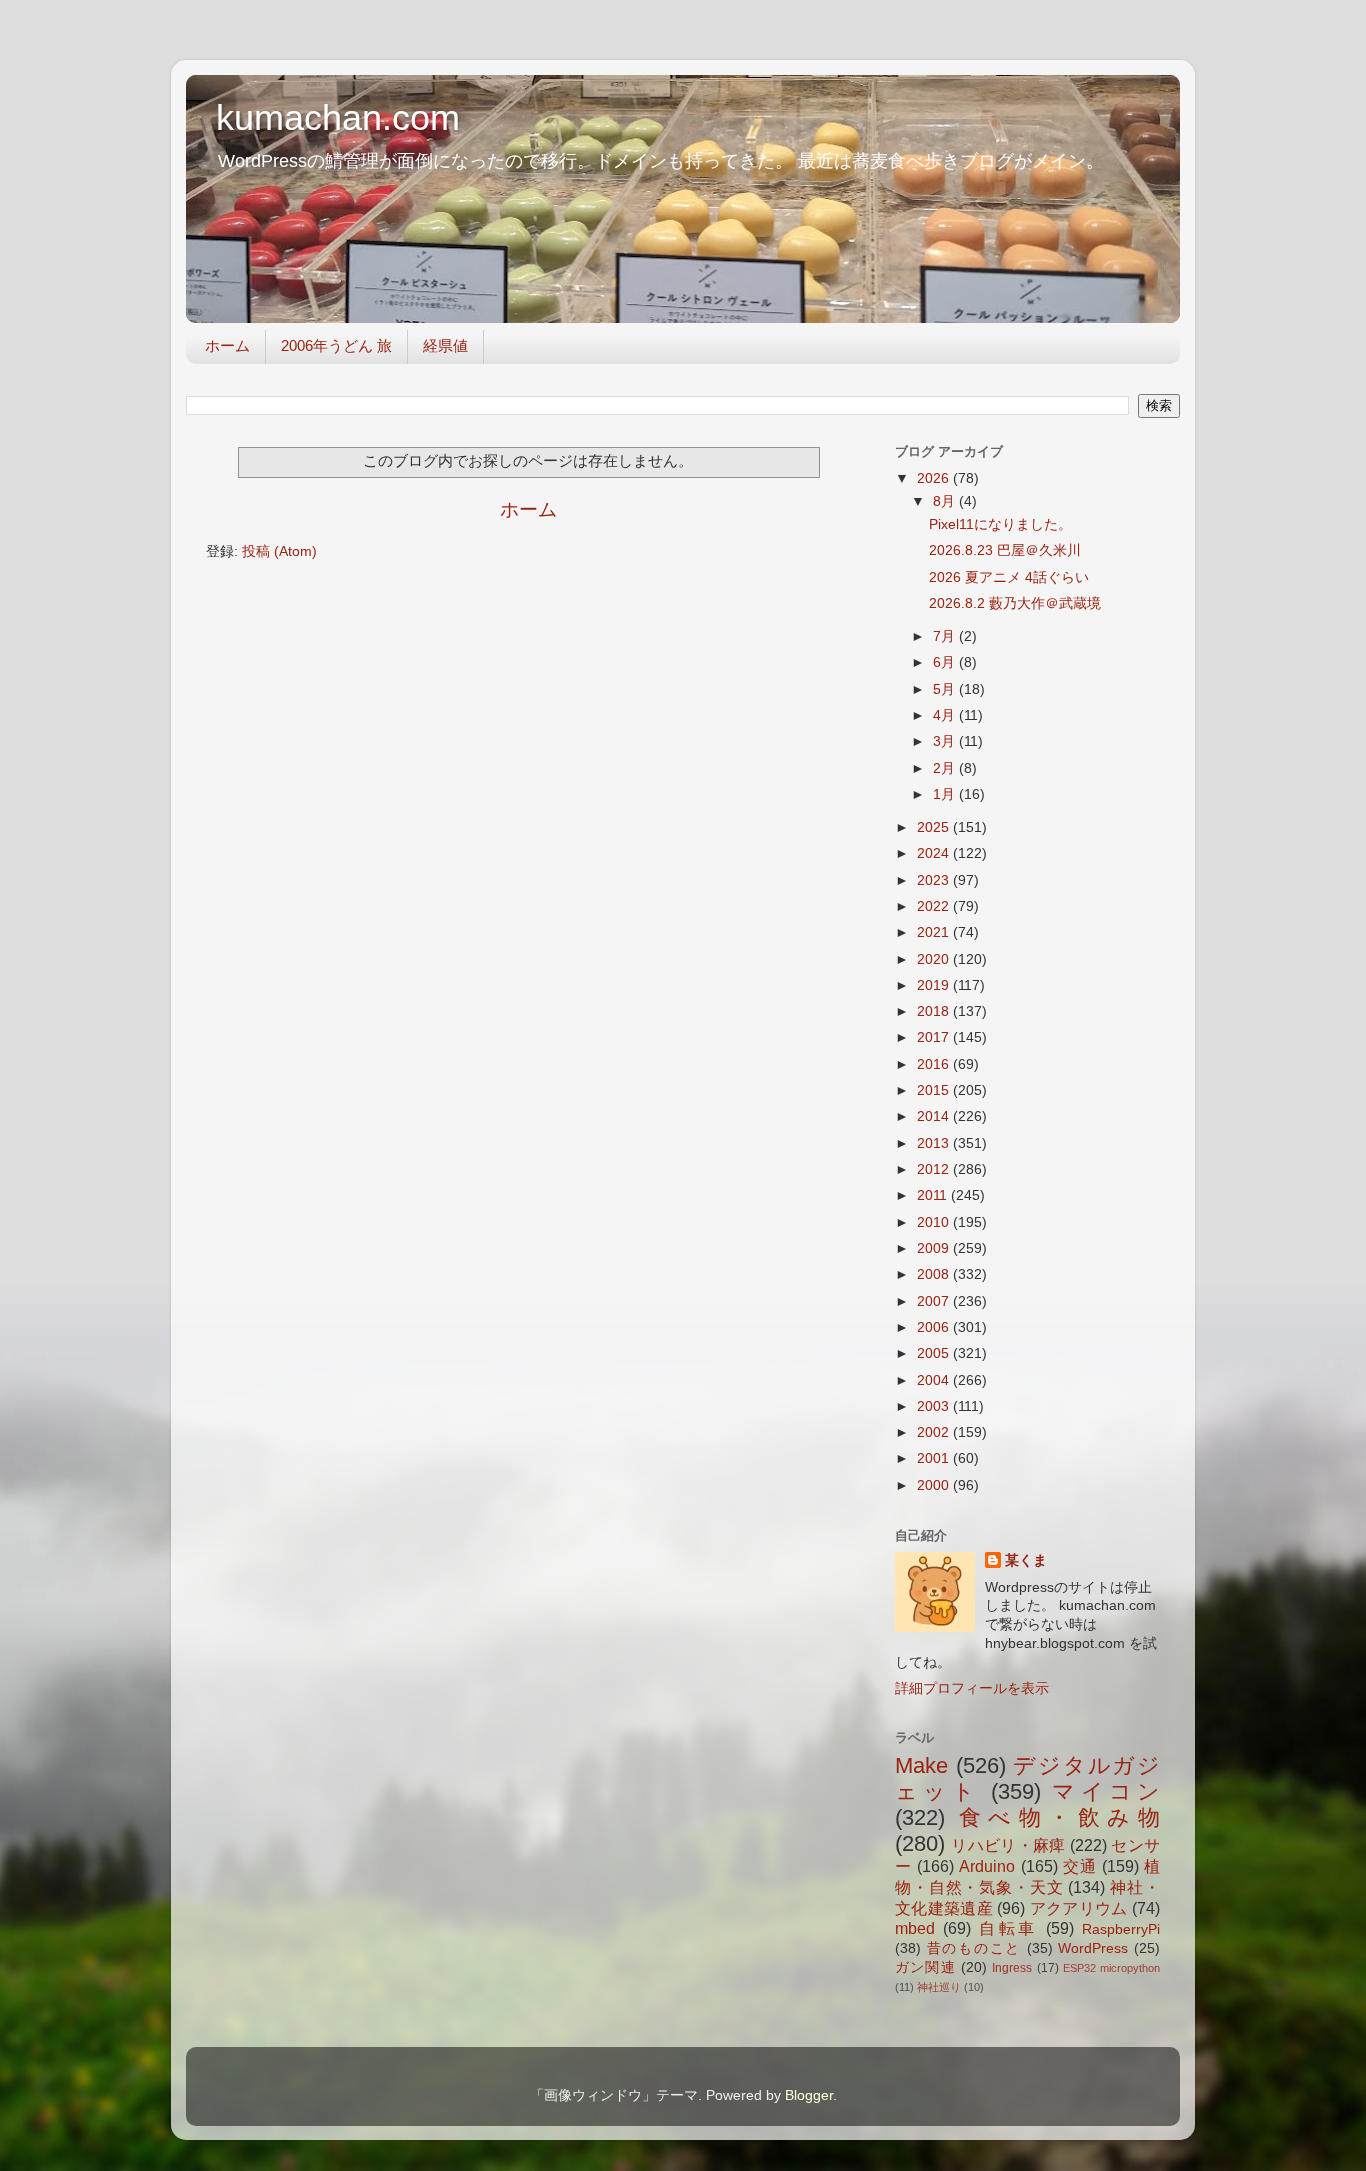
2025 (935, 827)
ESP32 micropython (1111, 1968)
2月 (946, 768)
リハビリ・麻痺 (1008, 1845)
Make (921, 1765)
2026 (935, 478)
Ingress (1012, 1968)
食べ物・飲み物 (1059, 1817)
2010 (935, 1222)
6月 (946, 662)
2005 (935, 1353)
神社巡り (939, 1987)
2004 (935, 1380)
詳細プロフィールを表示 (972, 1688)
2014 (935, 1116)
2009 (935, 1248)
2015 (935, 1090)
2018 (935, 1011)
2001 (935, 1458)
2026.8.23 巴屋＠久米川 (1005, 550)
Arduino (987, 1866)
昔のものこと (974, 1948)
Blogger (809, 2095)
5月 (946, 689)
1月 (946, 794)
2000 (935, 1485)
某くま (1026, 1560)
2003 (935, 1406)
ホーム (227, 345)
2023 (935, 880)
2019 (935, 985)
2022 (935, 906)
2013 (935, 1143)
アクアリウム (1079, 1908)
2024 (935, 853)
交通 (1080, 1866)
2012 (935, 1169)
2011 (934, 1195)
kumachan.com (338, 117)
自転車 (1009, 1928)
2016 (935, 1064)
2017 (935, 1037)
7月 (946, 636)
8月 (946, 501)
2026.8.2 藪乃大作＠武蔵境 (1015, 603)
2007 (935, 1301)
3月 (946, 741)
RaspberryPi (1121, 1929)
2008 (935, 1274)
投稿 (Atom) (279, 551)
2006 (935, 1327)
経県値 (445, 345)
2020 (935, 959)
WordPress (1093, 1948)
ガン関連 (925, 1967)
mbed (915, 1928)
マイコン (1106, 1791)
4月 (946, 715)
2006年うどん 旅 (336, 345)
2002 (935, 1432)
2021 (935, 932)
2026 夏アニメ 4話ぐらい (1009, 577)
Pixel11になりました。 (1000, 524)
